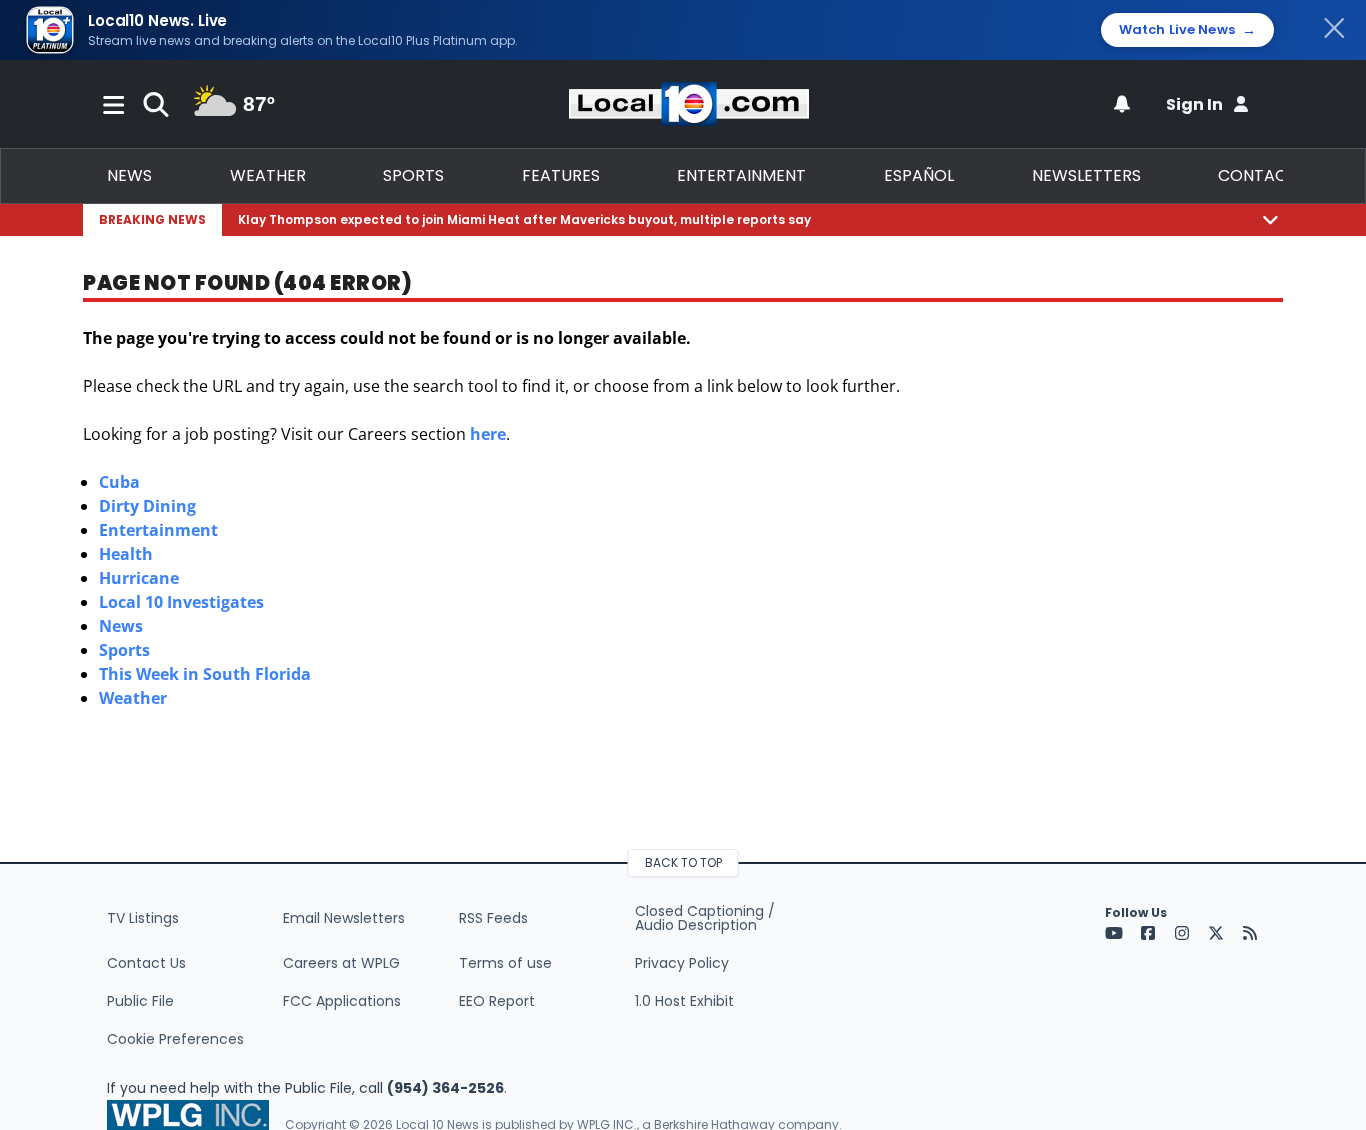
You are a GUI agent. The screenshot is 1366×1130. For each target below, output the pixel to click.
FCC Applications (342, 1001)
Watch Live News (1187, 30)
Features (561, 175)
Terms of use (505, 963)
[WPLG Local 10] (689, 104)
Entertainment (741, 175)
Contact (1257, 175)
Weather (268, 175)
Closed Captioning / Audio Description (705, 918)
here (488, 434)
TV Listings (143, 918)
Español (919, 175)
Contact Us (146, 963)
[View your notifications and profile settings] (1122, 104)
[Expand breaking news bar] (1270, 219)
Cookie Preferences (175, 1039)
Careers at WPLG (341, 963)
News (129, 175)
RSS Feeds (493, 918)
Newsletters (1086, 175)
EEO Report (497, 1001)
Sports (413, 175)
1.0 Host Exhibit (684, 1001)
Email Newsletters (344, 918)
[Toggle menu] (114, 104)
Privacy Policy (682, 963)
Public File (140, 1001)
